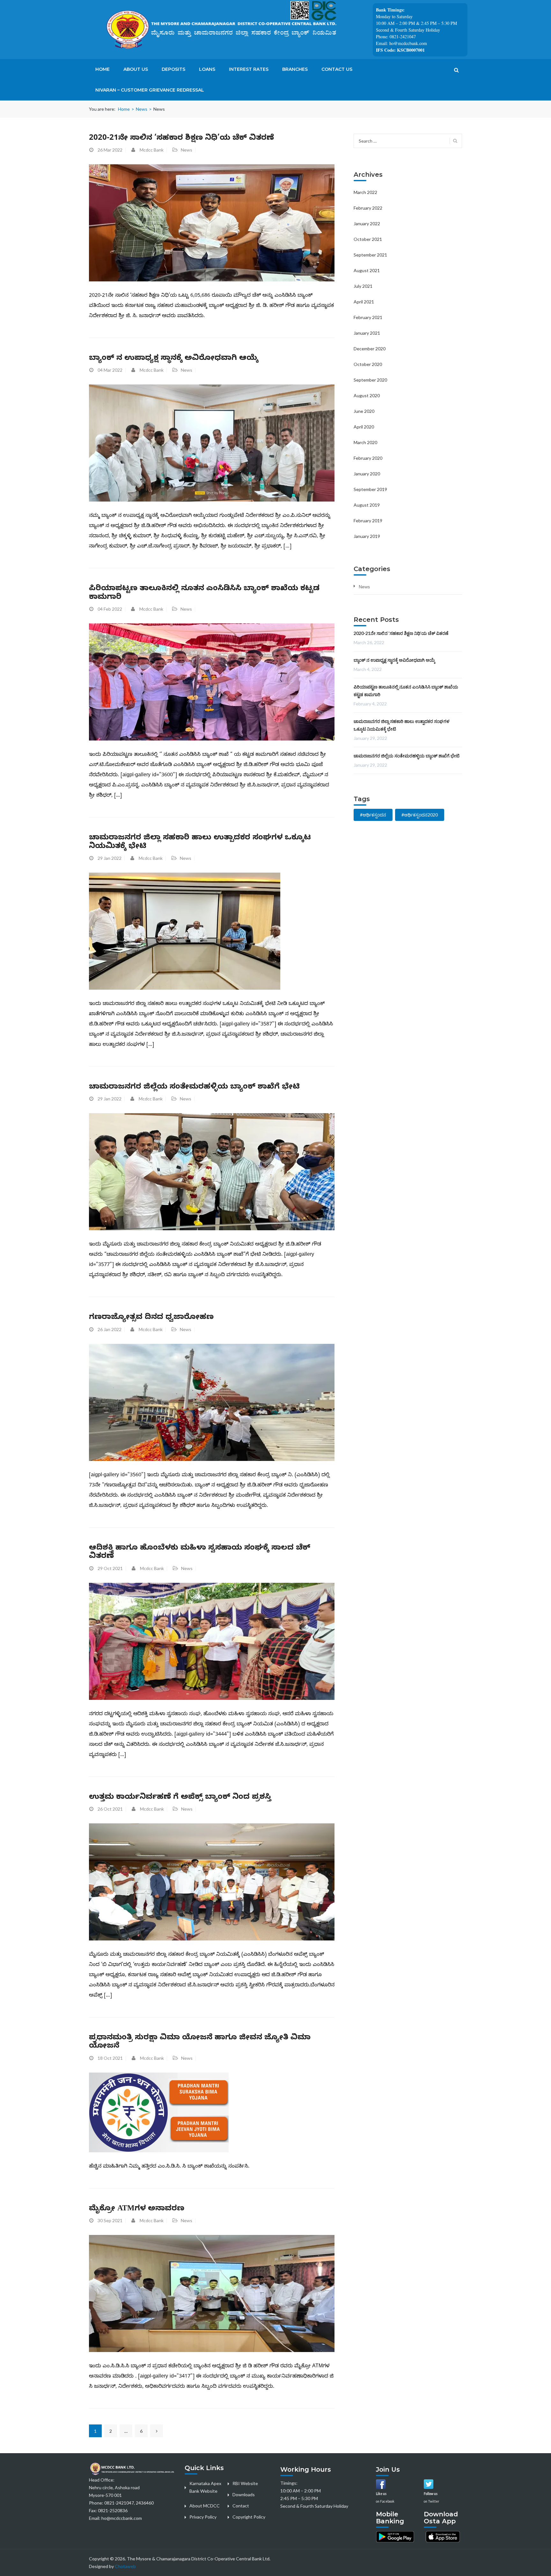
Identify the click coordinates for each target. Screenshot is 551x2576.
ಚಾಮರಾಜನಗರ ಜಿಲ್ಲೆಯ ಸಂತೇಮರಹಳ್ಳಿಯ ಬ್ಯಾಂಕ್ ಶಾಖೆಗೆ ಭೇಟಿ (194, 1088)
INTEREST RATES (249, 69)
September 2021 (370, 255)
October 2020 (368, 364)
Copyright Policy (249, 2517)
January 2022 (367, 223)
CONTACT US (337, 69)
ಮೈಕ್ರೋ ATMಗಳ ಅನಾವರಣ (137, 2209)
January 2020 (367, 474)
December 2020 (370, 349)
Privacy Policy (203, 2517)
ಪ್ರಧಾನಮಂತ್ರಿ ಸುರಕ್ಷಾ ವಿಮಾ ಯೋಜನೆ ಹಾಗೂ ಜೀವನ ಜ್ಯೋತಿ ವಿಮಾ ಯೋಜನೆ (200, 2043)
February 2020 (368, 458)
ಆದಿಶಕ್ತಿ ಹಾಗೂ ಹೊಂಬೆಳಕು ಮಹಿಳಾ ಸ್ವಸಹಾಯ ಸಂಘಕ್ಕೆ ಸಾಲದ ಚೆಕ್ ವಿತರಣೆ (200, 1553)
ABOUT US (136, 69)
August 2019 (367, 505)
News (142, 109)
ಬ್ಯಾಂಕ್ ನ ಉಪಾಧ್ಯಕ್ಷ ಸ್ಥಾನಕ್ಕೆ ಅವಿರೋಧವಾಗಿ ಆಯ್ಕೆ (174, 359)
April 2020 (364, 427)
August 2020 (367, 395)
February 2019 (368, 521)
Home (124, 109)
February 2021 (368, 317)
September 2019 (370, 489)
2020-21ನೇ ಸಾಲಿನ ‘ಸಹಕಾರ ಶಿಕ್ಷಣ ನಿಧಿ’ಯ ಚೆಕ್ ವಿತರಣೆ (181, 139)
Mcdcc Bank (152, 150)
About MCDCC (205, 2506)
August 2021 (367, 270)
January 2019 (367, 536)
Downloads (244, 2494)
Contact (241, 2506)
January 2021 (367, 333)
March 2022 (365, 192)
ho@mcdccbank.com (122, 2518)
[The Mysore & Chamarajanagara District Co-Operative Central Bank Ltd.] (231, 29)
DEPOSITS (173, 69)
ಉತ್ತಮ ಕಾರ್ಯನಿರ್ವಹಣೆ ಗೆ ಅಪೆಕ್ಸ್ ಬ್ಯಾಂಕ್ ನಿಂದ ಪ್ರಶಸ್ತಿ (180, 1798)
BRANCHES (295, 69)
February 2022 (368, 208)
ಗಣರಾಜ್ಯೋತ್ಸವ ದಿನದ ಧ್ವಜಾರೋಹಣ (151, 1318)
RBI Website (245, 2483)
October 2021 (368, 239)
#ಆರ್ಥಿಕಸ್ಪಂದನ (373, 815)
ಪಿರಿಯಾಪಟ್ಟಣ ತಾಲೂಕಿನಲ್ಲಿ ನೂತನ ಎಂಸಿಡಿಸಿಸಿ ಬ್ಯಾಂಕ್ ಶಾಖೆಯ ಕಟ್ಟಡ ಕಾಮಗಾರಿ (204, 593)
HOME (103, 69)
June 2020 (364, 411)
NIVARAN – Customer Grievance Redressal (150, 90)
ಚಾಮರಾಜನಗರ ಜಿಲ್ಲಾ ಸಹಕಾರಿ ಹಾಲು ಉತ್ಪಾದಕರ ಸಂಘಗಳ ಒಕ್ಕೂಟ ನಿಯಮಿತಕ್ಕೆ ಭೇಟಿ (200, 843)
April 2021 (364, 302)
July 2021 (363, 286)
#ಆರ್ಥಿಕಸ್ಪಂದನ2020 (420, 815)
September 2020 (370, 380)
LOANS (207, 69)
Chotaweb (125, 2566)
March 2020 (365, 442)
